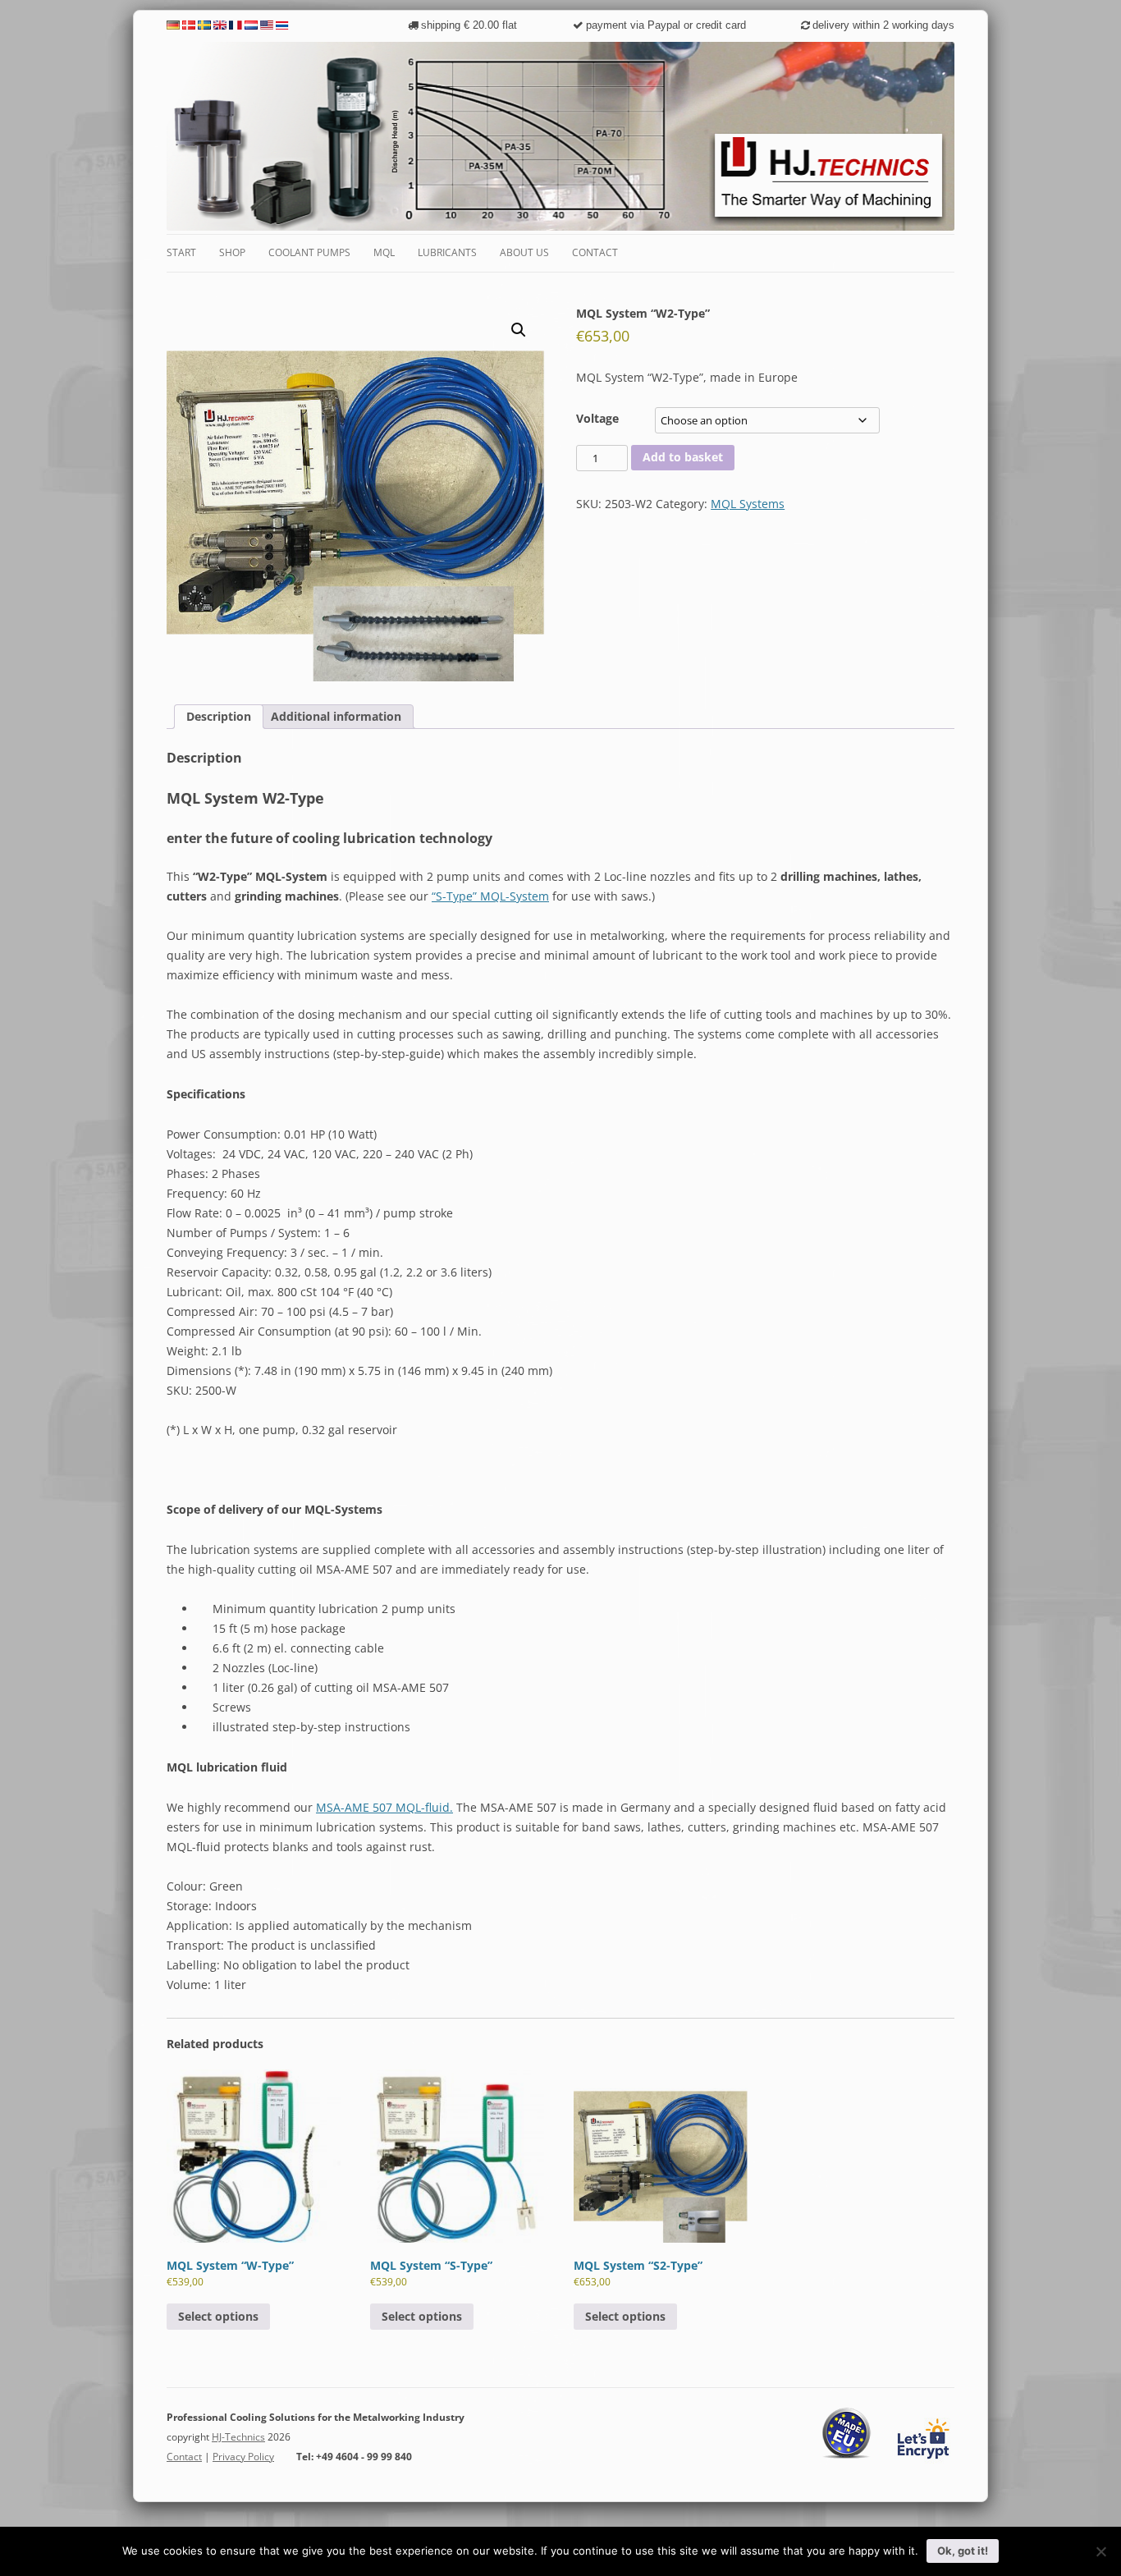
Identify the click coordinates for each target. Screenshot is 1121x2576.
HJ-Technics (238, 2437)
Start (181, 252)
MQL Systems (748, 504)
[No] (1100, 2551)
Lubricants (447, 252)
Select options (218, 2316)
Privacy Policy (243, 2457)
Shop (232, 252)
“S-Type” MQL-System (490, 896)
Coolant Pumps (309, 252)
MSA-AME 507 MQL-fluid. (384, 1807)
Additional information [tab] (336, 716)
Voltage (597, 418)
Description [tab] (219, 716)
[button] (519, 330)
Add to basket (683, 457)
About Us (524, 252)
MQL (384, 252)
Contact (595, 252)
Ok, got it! (963, 2551)
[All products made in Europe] (847, 2456)
